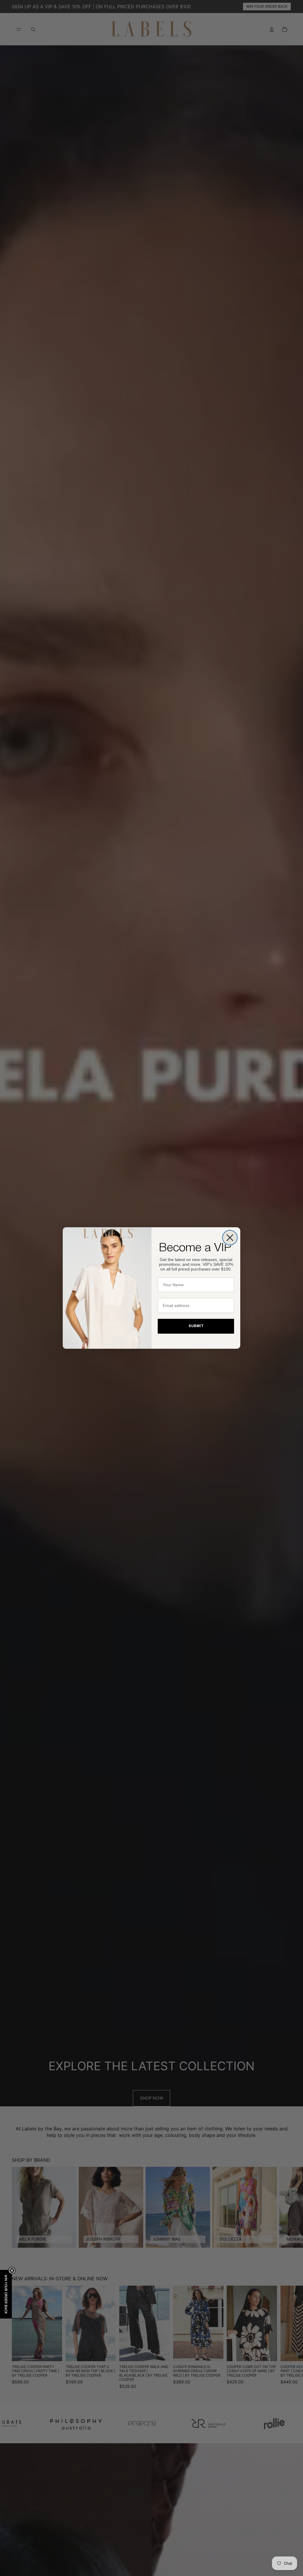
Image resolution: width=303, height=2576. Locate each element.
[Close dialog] (230, 1238)
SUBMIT (196, 1326)
